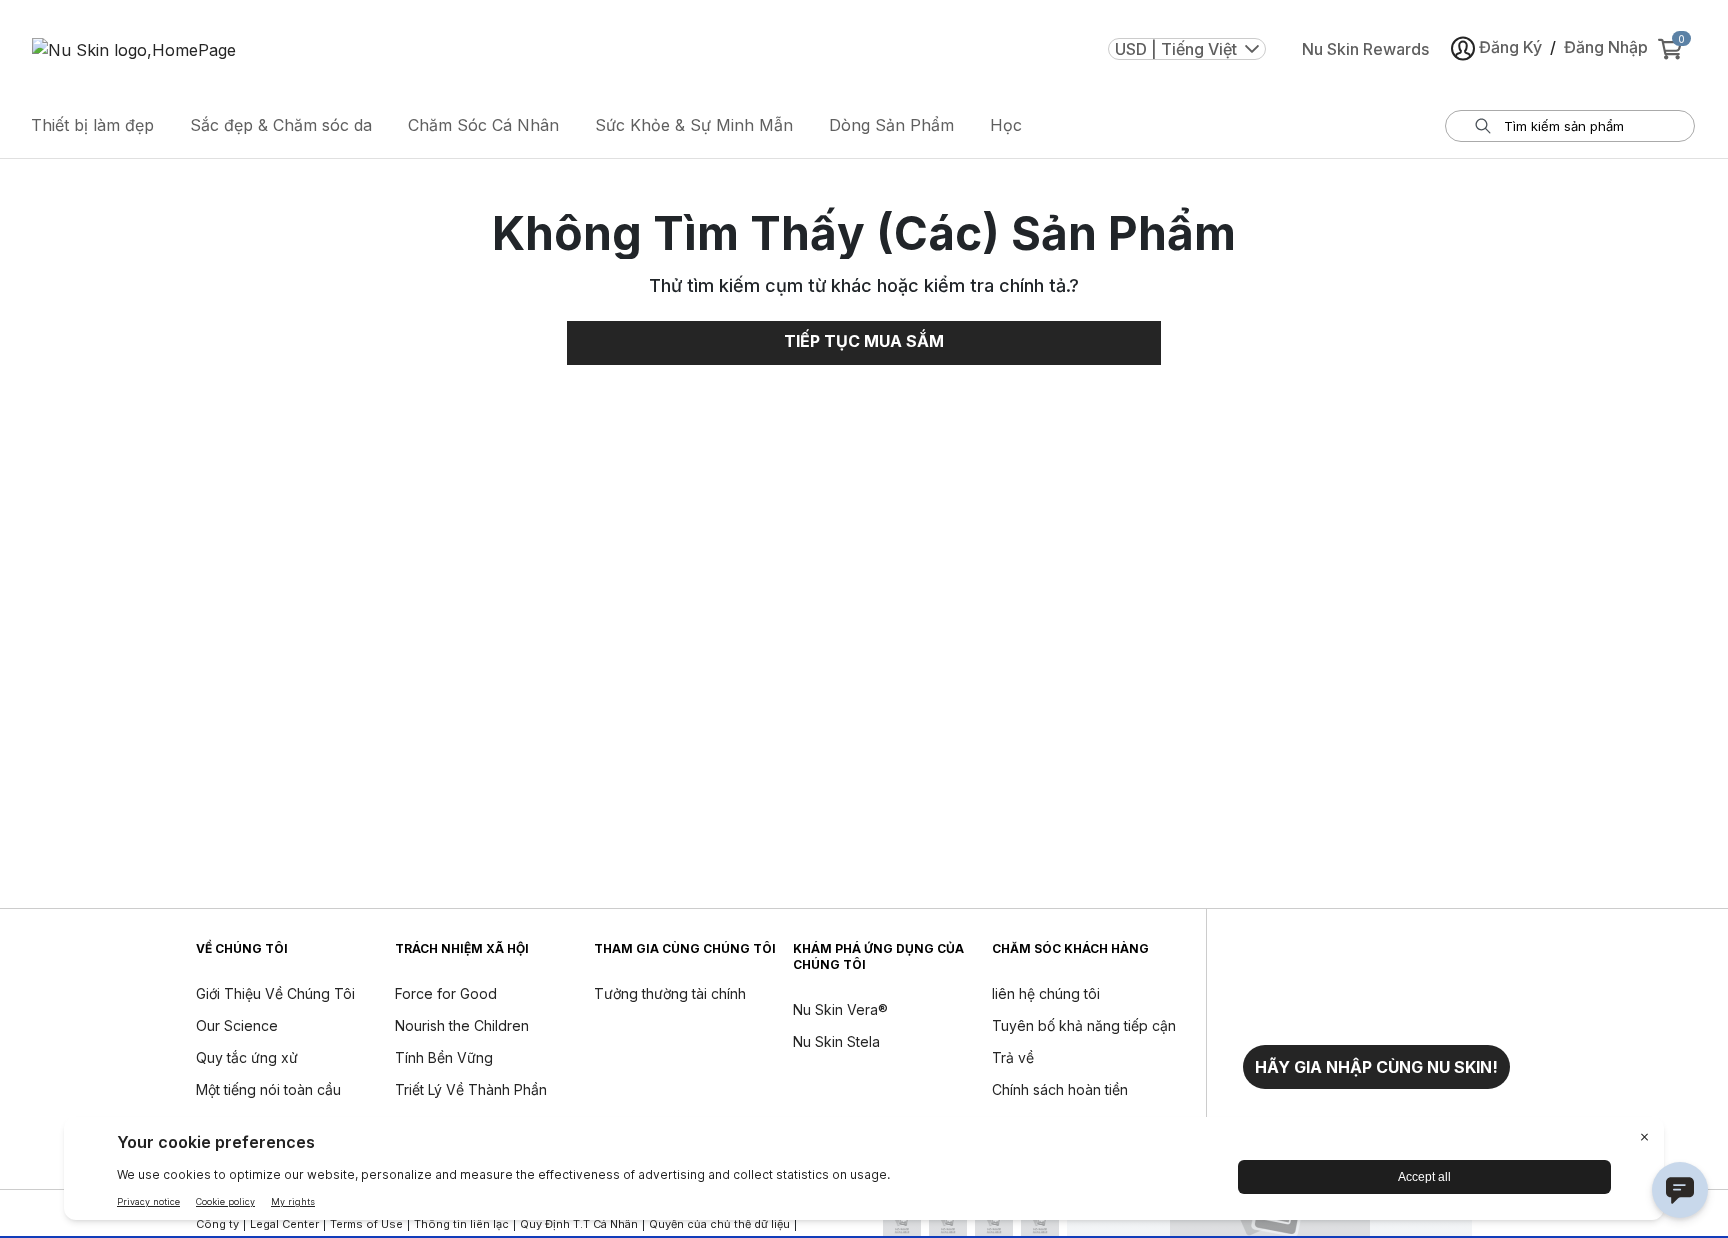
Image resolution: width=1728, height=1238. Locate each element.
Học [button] (1006, 125)
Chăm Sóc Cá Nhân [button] (483, 125)
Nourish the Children (462, 1025)
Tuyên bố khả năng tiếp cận (1084, 1025)
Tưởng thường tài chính (670, 993)
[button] (1376, 1067)
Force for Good (446, 993)
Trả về (1013, 1057)
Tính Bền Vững (444, 1057)
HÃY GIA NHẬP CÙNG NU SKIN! (1376, 1067)
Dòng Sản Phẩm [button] (891, 125)
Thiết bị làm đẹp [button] (92, 125)
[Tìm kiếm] (1483, 126)
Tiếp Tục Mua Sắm (864, 341)
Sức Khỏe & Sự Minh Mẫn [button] (694, 125)
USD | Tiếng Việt (1176, 49)
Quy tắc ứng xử (247, 1057)
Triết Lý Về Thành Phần (471, 1089)
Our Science (237, 1025)
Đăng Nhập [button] (1606, 47)
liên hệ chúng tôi (1046, 993)
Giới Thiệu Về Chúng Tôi (275, 993)
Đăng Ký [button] (1510, 47)
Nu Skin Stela (836, 1041)
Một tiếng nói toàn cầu (268, 1089)
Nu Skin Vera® (840, 1009)
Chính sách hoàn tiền (1060, 1089)
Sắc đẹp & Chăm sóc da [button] (281, 125)
